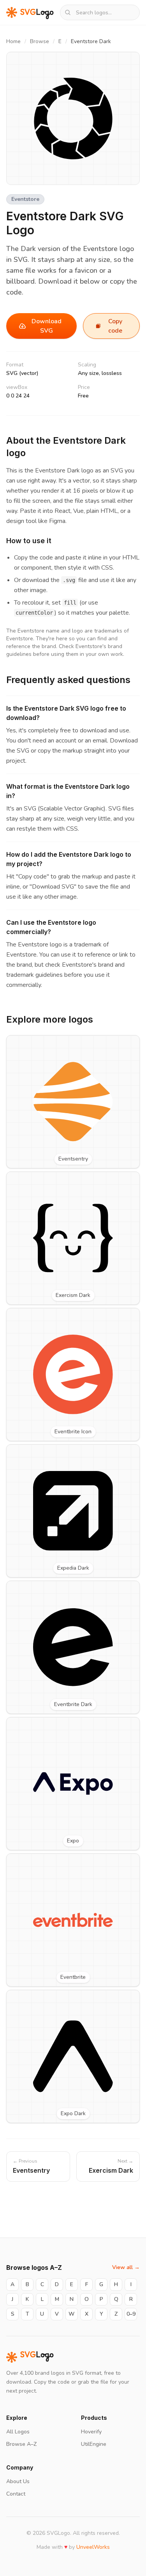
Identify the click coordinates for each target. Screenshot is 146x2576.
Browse (40, 41)
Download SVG (47, 326)
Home (13, 41)
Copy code (115, 326)
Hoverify (91, 2432)
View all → (126, 2267)
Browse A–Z (21, 2444)
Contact (16, 2494)
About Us (18, 2481)
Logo (37, 2357)
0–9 (131, 2314)
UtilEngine (94, 2444)
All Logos (18, 2432)
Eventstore (25, 199)
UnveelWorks (93, 2547)
